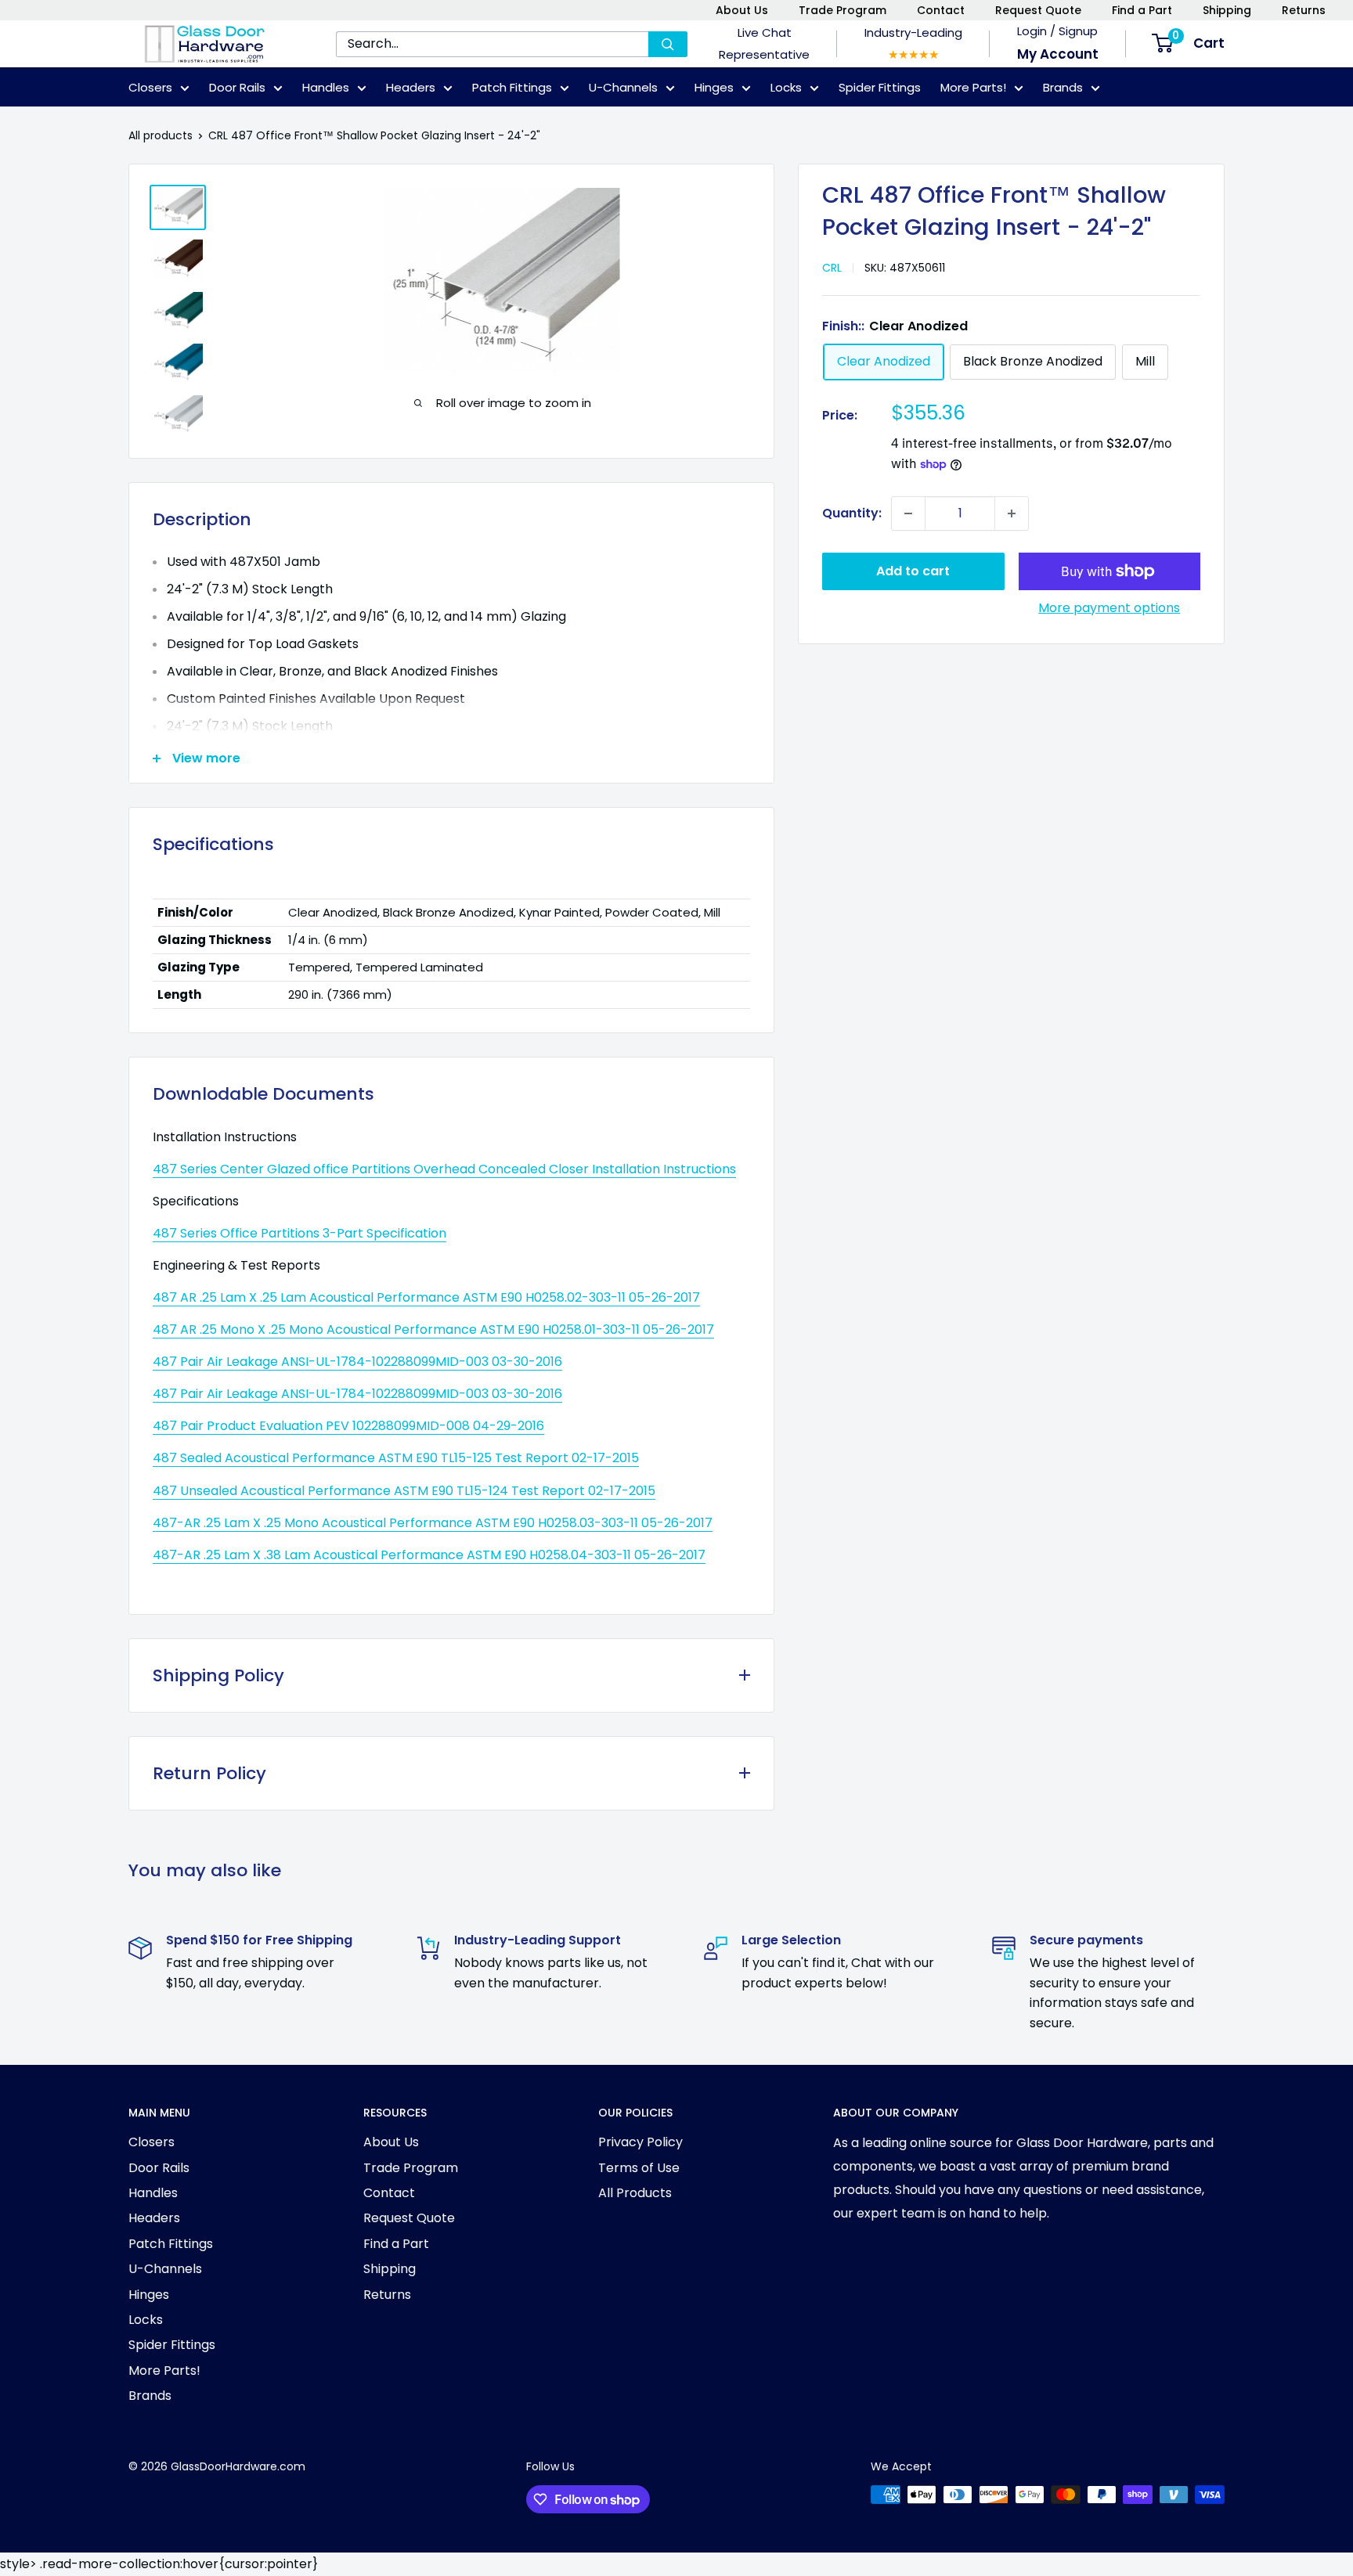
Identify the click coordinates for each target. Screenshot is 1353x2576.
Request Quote (1038, 10)
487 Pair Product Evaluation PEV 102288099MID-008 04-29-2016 (348, 1426)
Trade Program (842, 10)
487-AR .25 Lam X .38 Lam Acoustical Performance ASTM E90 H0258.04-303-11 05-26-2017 (429, 1555)
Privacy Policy (640, 2142)
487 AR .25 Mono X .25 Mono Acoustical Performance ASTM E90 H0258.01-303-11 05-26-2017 (433, 1329)
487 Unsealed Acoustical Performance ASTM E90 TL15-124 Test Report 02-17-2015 (404, 1491)
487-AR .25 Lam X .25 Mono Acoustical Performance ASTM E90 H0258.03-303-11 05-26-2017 (433, 1523)
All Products (635, 2193)
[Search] (668, 44)
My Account (1058, 54)
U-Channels (623, 87)
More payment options (1109, 608)
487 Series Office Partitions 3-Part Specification (299, 1233)
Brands (1063, 87)
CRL (832, 268)
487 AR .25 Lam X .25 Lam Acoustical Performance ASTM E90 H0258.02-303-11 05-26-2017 (426, 1297)
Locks (786, 87)
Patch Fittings (512, 87)
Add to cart (913, 571)
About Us (742, 10)
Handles (326, 87)
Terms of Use (639, 2168)
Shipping (1227, 10)
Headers (411, 87)
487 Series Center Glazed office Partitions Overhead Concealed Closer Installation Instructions (444, 1169)
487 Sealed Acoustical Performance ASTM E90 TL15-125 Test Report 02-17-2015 (396, 1458)
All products (161, 135)
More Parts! (973, 87)
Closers (150, 87)
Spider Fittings (880, 87)
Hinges (714, 87)
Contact (941, 10)
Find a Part (1142, 10)
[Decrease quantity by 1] (908, 513)
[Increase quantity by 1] (1012, 513)
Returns (1304, 10)
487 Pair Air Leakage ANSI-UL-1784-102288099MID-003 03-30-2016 (357, 1362)
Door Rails (237, 87)
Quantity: (852, 513)
